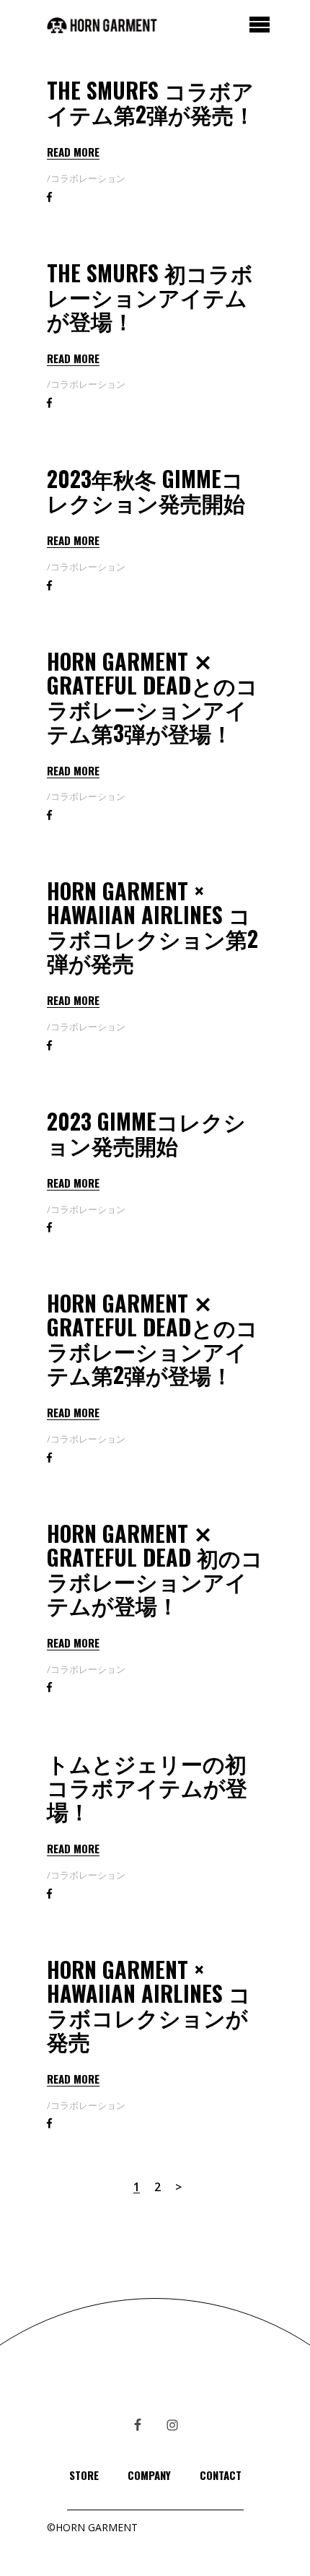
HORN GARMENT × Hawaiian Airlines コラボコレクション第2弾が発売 (152, 926)
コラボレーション (88, 178)
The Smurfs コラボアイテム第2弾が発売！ (151, 102)
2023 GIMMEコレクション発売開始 (146, 1133)
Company (149, 2475)
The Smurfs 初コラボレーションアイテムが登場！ (150, 296)
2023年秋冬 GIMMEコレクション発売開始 (146, 490)
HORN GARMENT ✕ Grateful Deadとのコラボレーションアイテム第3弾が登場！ (152, 697)
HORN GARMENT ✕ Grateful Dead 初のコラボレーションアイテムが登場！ (155, 1569)
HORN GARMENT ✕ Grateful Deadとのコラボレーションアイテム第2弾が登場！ (152, 1339)
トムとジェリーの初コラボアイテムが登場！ (147, 1787)
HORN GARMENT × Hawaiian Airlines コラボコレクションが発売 (149, 2005)
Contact (221, 2475)
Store (84, 2475)
